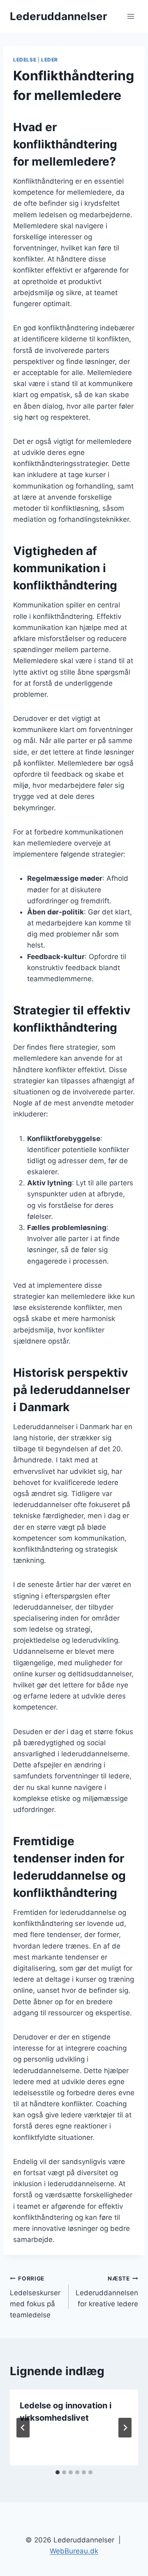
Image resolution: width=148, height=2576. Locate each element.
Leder (50, 60)
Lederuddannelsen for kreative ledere (107, 2292)
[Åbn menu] (131, 16)
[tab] (58, 2472)
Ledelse (25, 60)
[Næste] (125, 2428)
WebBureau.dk (74, 2551)
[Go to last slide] (23, 2428)
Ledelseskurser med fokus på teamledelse (35, 2297)
